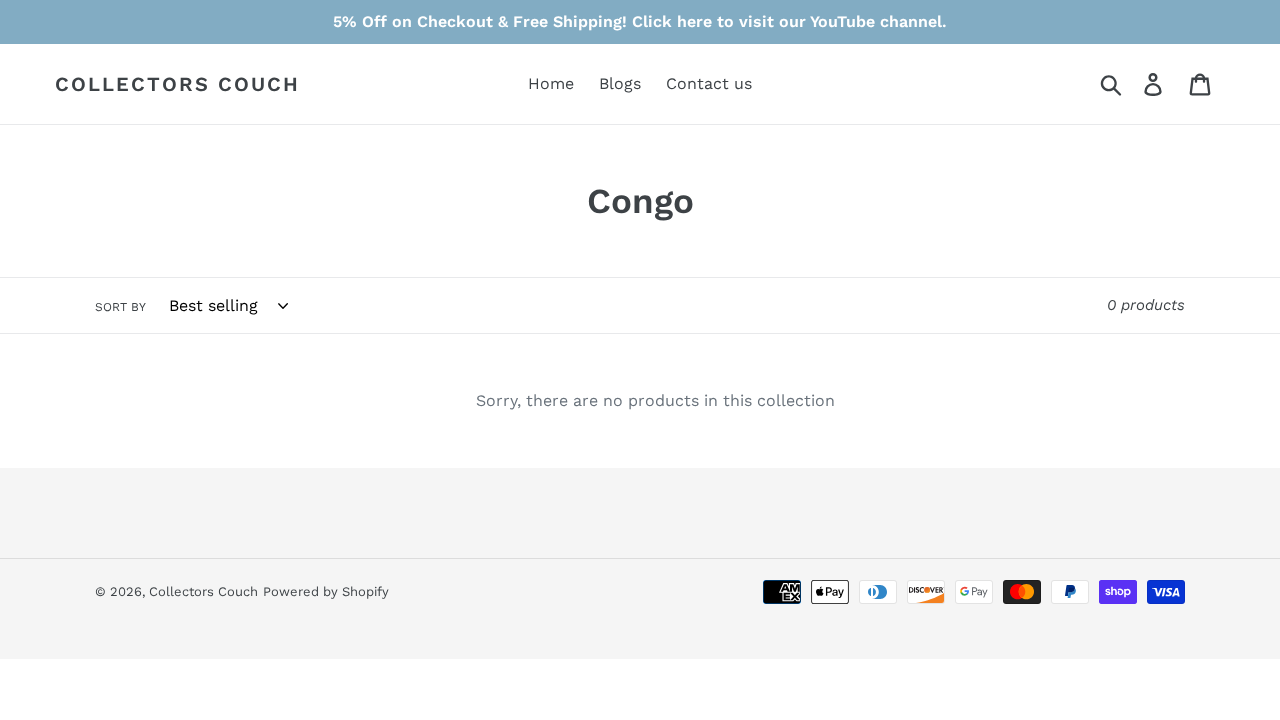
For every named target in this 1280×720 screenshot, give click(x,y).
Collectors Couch (177, 84)
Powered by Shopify (326, 591)
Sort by (120, 307)
